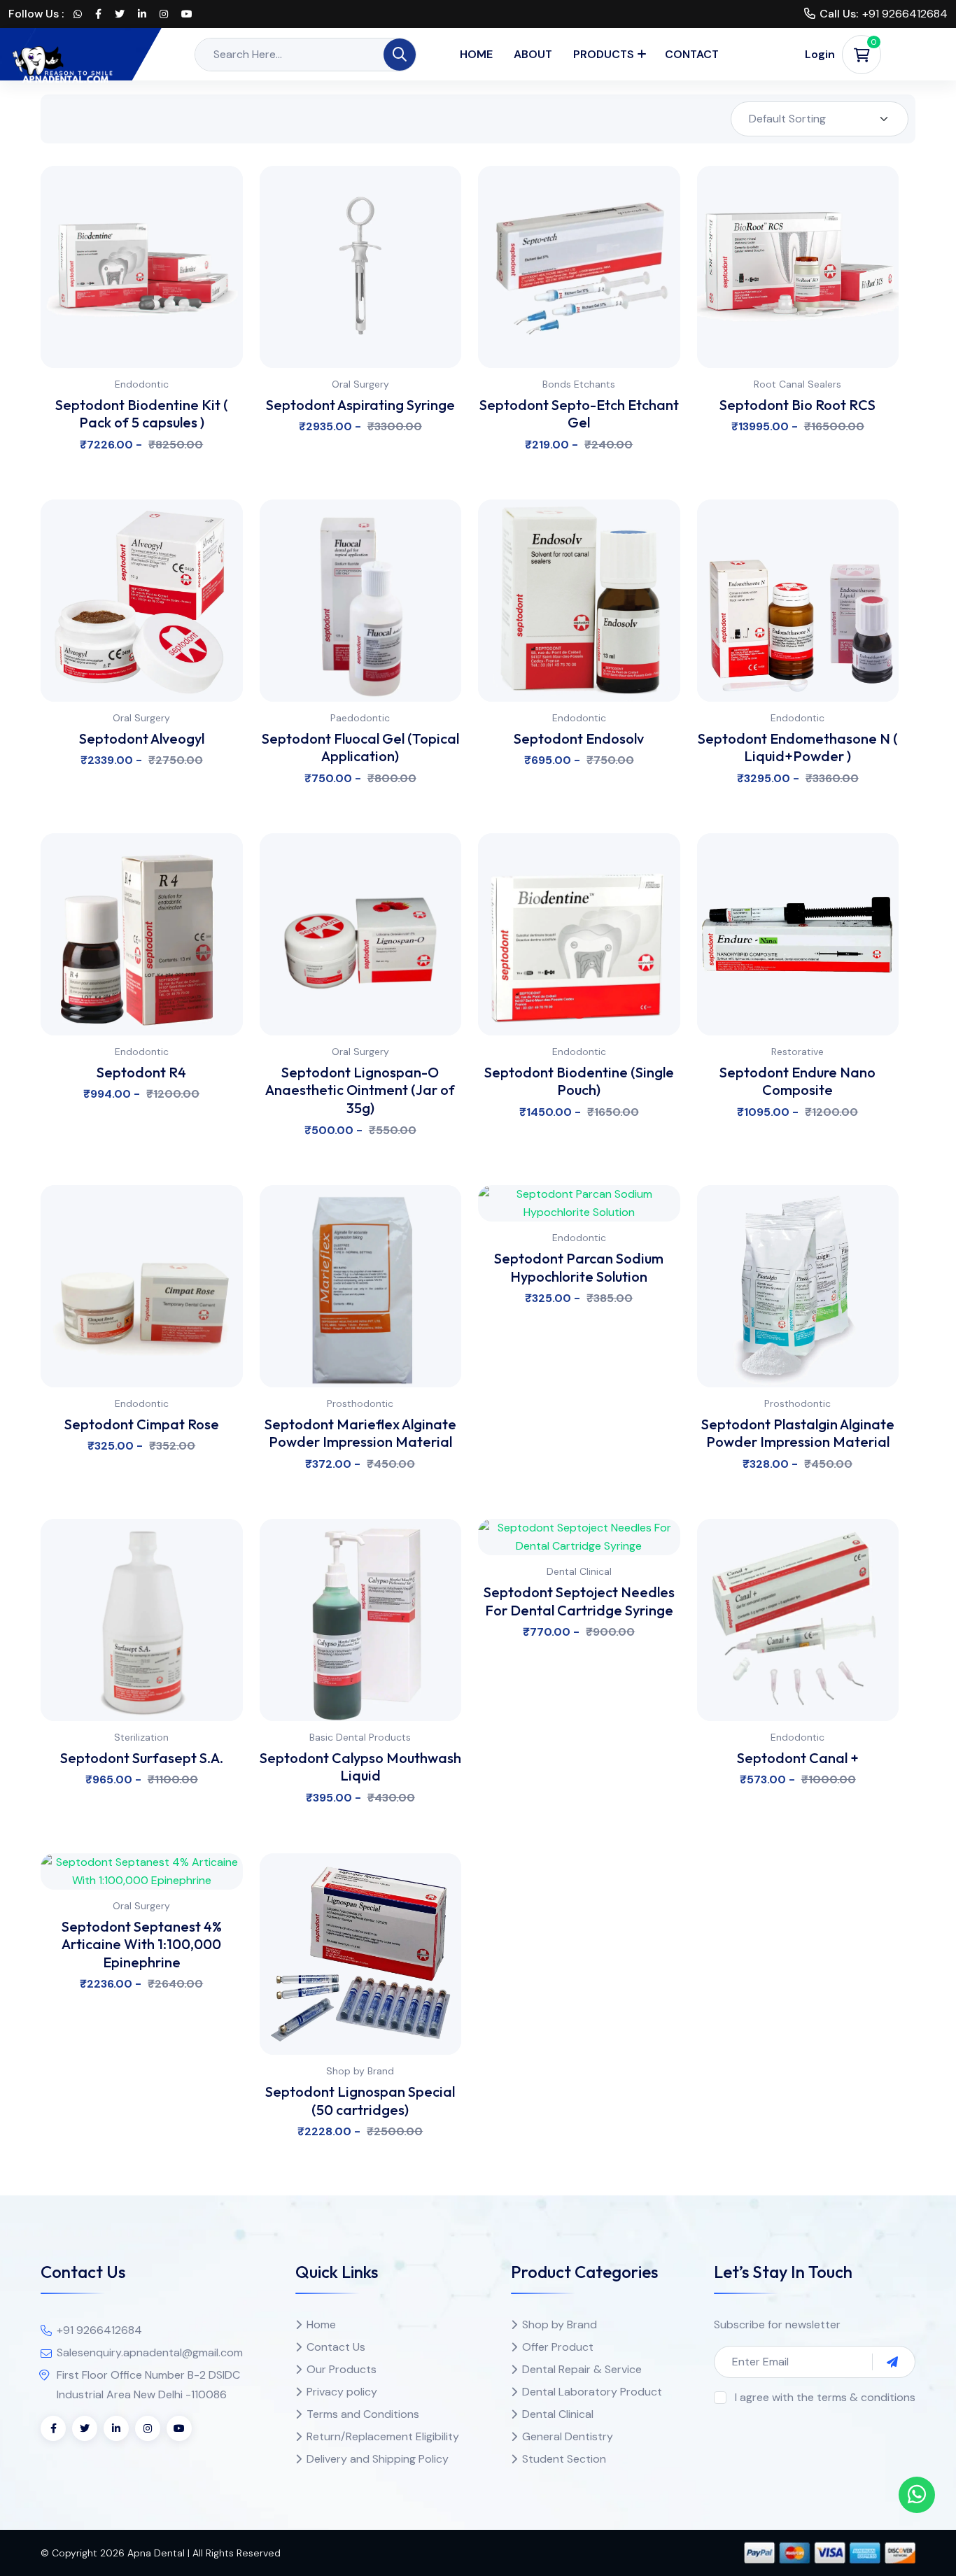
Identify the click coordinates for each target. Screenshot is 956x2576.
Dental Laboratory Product (592, 2392)
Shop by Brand (360, 2071)
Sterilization (141, 1737)
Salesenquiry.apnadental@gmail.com (150, 2352)
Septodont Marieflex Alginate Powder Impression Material (360, 1433)
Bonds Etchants (579, 384)
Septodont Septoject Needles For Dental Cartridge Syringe (579, 1601)
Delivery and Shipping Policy (378, 2459)
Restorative (797, 1052)
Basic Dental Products (360, 1737)
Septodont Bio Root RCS (797, 405)
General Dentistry (568, 2436)
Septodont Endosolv (579, 738)
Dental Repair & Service (582, 2369)
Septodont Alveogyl (142, 738)
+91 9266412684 (905, 14)
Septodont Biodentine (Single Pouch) (579, 1081)
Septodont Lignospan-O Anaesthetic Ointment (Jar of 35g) (360, 1090)
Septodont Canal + (798, 1758)
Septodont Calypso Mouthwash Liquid (360, 1767)
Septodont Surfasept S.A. (142, 1758)
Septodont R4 (141, 1072)
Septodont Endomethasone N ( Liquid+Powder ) (798, 748)
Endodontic (142, 384)
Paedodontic (360, 718)
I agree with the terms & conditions (825, 2397)
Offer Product (558, 2347)
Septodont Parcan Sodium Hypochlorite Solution (579, 1267)
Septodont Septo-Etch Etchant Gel (579, 414)
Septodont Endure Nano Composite (797, 1081)
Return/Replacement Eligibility (383, 2436)
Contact (692, 54)
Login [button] (820, 54)
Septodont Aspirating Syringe (360, 405)
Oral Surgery (360, 384)
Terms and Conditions (363, 2414)
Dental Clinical (579, 1571)
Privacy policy (342, 2392)
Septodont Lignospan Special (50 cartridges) (360, 2101)
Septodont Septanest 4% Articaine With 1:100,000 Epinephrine (142, 1944)
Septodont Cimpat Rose (142, 1424)
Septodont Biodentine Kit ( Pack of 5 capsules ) (142, 414)
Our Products (342, 2369)
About (533, 54)
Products (604, 54)
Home (476, 54)
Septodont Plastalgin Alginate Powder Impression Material (798, 1433)
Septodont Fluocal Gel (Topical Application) (360, 748)
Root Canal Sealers (797, 384)
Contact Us (336, 2347)
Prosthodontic (360, 1403)
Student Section (564, 2459)
